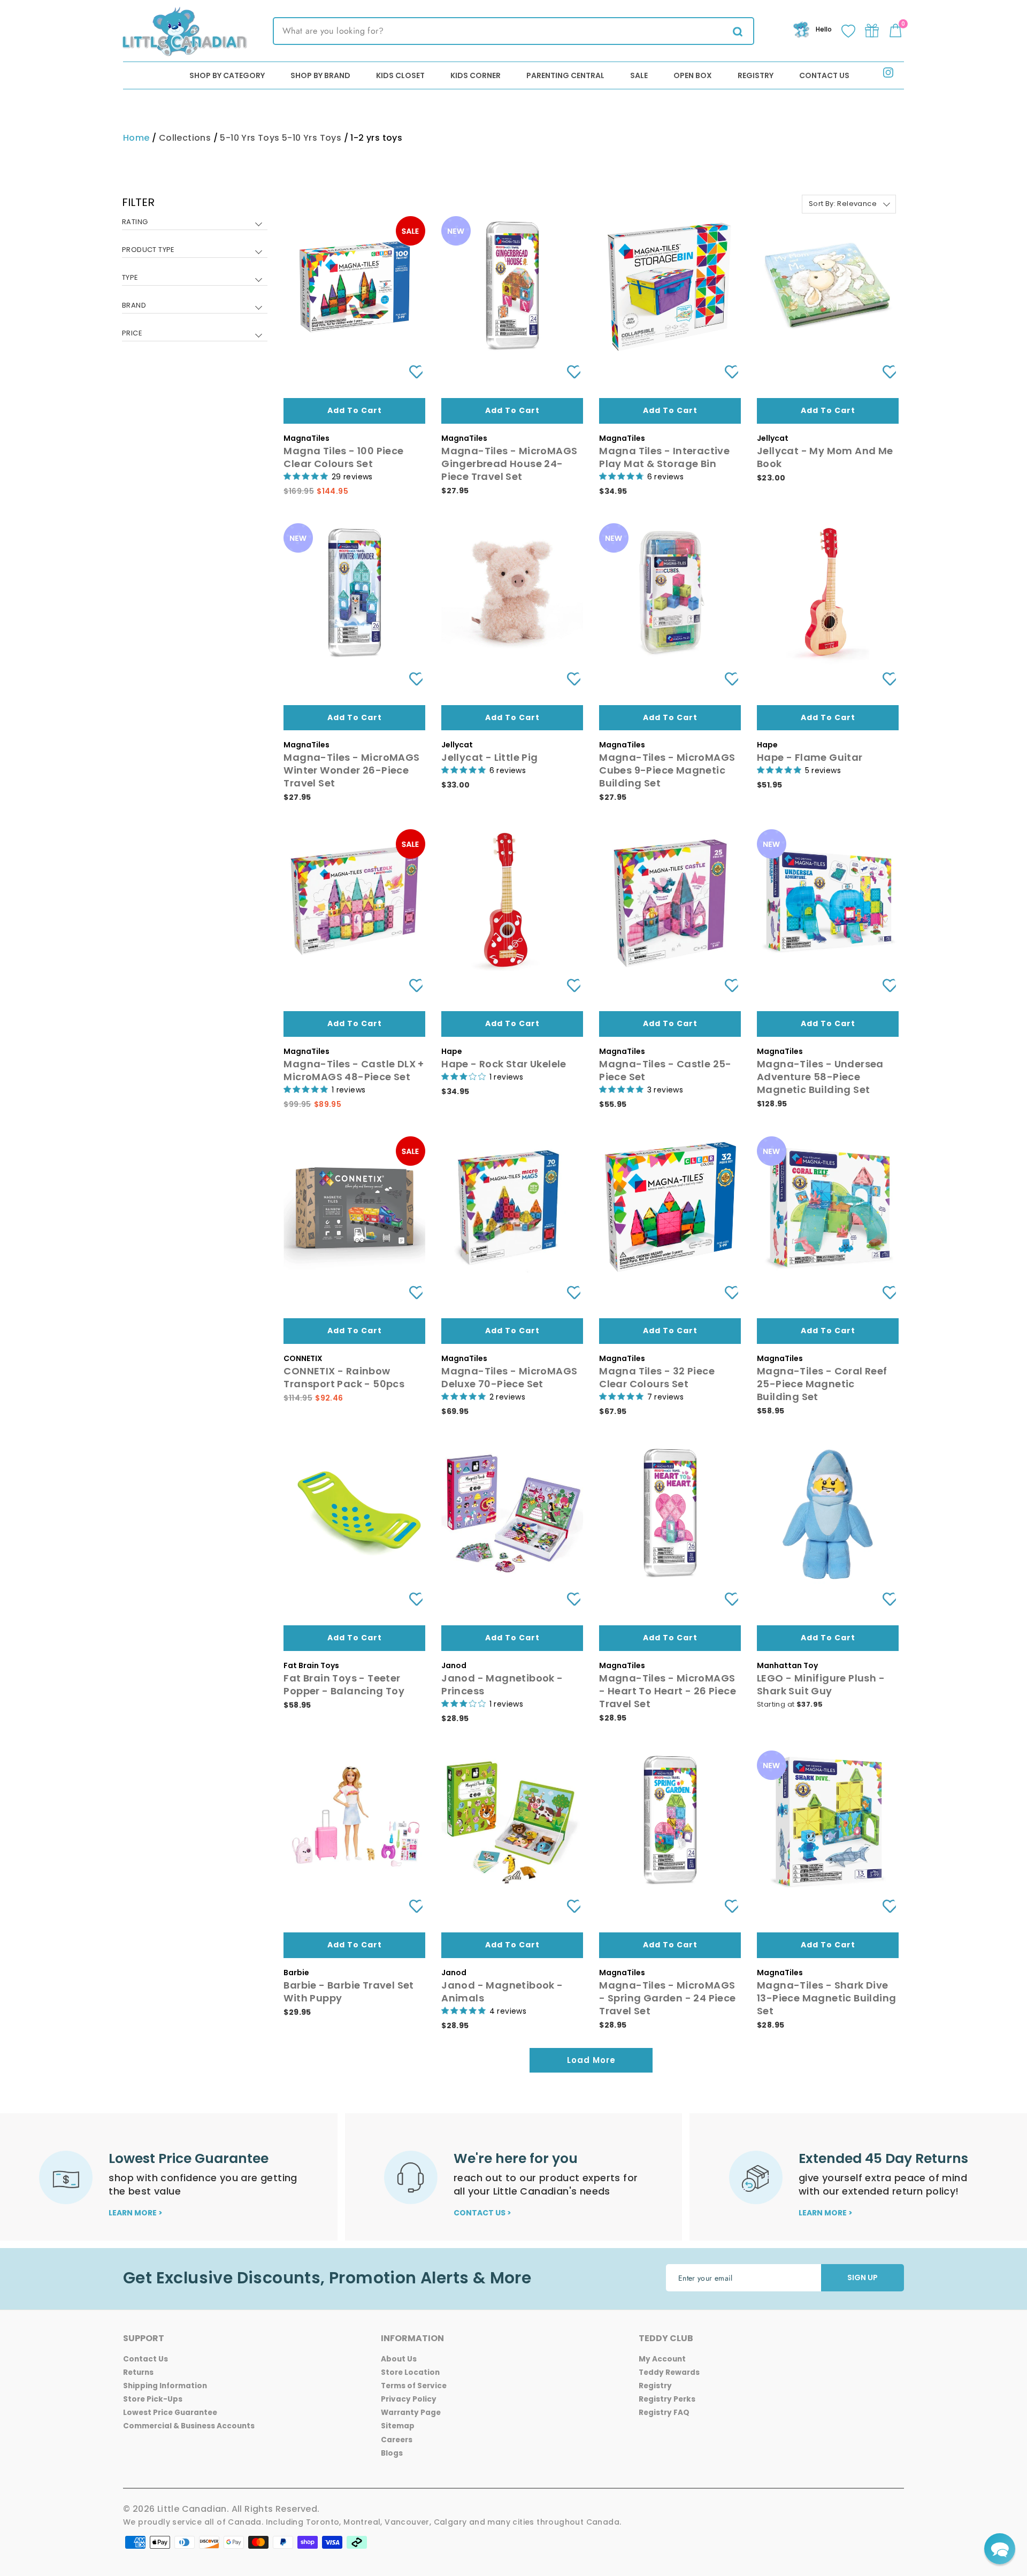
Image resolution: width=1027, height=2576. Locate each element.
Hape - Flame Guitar (810, 757)
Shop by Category (227, 75)
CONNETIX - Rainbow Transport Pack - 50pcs (344, 1377)
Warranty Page (411, 2413)
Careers (397, 2440)
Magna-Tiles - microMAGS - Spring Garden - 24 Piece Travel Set (667, 1998)
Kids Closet (400, 75)
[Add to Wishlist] (412, 372)
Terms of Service (414, 2386)
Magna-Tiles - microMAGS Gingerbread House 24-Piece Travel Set (509, 464)
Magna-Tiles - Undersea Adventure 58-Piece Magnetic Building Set (820, 1077)
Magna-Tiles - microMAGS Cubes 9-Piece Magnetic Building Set (667, 770)
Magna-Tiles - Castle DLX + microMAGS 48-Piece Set (354, 1070)
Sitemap (398, 2426)
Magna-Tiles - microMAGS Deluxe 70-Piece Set (509, 1377)
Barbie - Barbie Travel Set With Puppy (348, 1992)
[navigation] (195, 276)
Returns (138, 2372)
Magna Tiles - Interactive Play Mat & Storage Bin (664, 457)
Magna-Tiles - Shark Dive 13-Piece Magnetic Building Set (826, 1998)
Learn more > (136, 2213)
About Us (399, 2359)
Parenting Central (565, 75)
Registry (756, 75)
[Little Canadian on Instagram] (888, 75)
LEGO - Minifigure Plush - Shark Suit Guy (821, 1684)
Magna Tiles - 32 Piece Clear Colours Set (657, 1377)
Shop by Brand (320, 75)
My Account (662, 2359)
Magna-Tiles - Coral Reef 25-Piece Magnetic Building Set (822, 1384)
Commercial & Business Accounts (189, 2426)
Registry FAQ (664, 2413)
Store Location (410, 2372)
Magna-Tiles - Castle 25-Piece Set (665, 1070)
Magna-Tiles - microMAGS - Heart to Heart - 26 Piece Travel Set (668, 1691)
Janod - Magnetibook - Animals (502, 1992)
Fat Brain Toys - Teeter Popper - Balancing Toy (344, 1684)
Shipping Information (165, 2386)
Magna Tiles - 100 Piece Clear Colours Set (343, 457)
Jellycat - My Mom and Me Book (825, 457)
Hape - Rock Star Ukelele (504, 1064)
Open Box (693, 75)
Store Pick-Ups (153, 2399)
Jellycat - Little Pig (489, 757)
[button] (1000, 2549)
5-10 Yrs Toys (250, 138)
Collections (185, 138)
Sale (639, 75)
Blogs (392, 2453)
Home (136, 138)
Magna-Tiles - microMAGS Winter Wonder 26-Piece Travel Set (351, 770)
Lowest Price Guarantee (170, 2413)
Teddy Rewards (669, 2372)
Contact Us (824, 75)
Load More (591, 2060)
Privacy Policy (409, 2399)
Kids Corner (476, 75)
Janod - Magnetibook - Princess (502, 1684)
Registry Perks (667, 2399)
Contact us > (482, 2213)
